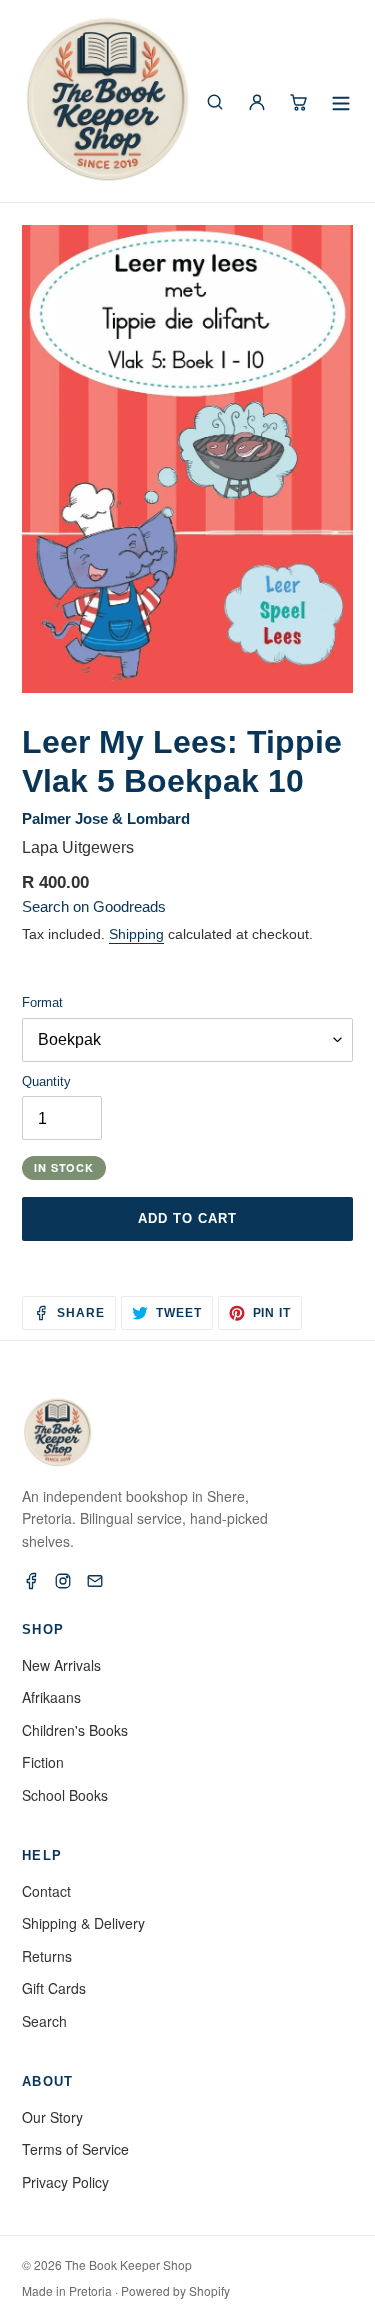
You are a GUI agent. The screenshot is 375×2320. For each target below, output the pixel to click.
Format (42, 1002)
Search (44, 2021)
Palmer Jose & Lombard (106, 818)
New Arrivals (61, 1665)
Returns (47, 1956)
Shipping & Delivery (83, 1923)
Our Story (52, 2117)
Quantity (46, 1081)
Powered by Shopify (175, 2290)
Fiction (43, 1762)
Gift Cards (54, 1988)
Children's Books (75, 1730)
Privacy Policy (65, 2182)
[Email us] (95, 1581)
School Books (65, 1795)
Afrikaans (51, 1697)
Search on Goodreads (94, 906)
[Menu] (341, 101)
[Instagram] (63, 1581)
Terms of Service (75, 2149)
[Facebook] (31, 1581)
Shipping (136, 934)
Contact (46, 1891)
